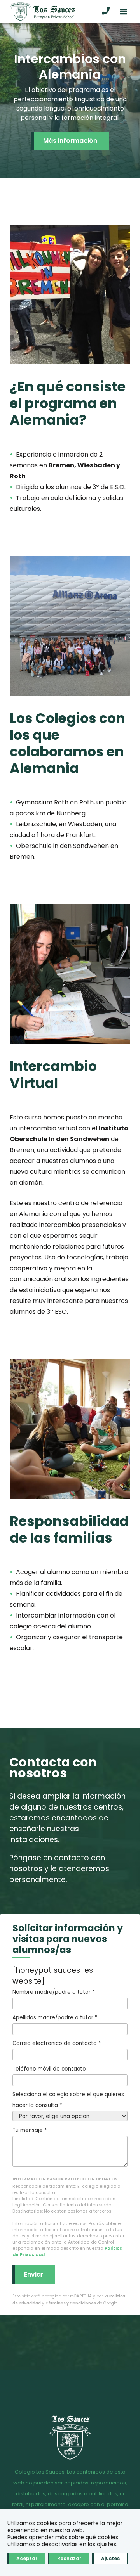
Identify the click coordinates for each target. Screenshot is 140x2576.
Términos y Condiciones (71, 2303)
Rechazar (69, 2558)
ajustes (107, 2544)
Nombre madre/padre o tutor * (53, 1992)
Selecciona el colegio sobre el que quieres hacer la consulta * (68, 2100)
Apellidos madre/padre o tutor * (55, 2018)
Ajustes (110, 2558)
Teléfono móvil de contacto (49, 2069)
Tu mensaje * (30, 2130)
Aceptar (27, 2558)
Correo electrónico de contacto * (57, 2043)
